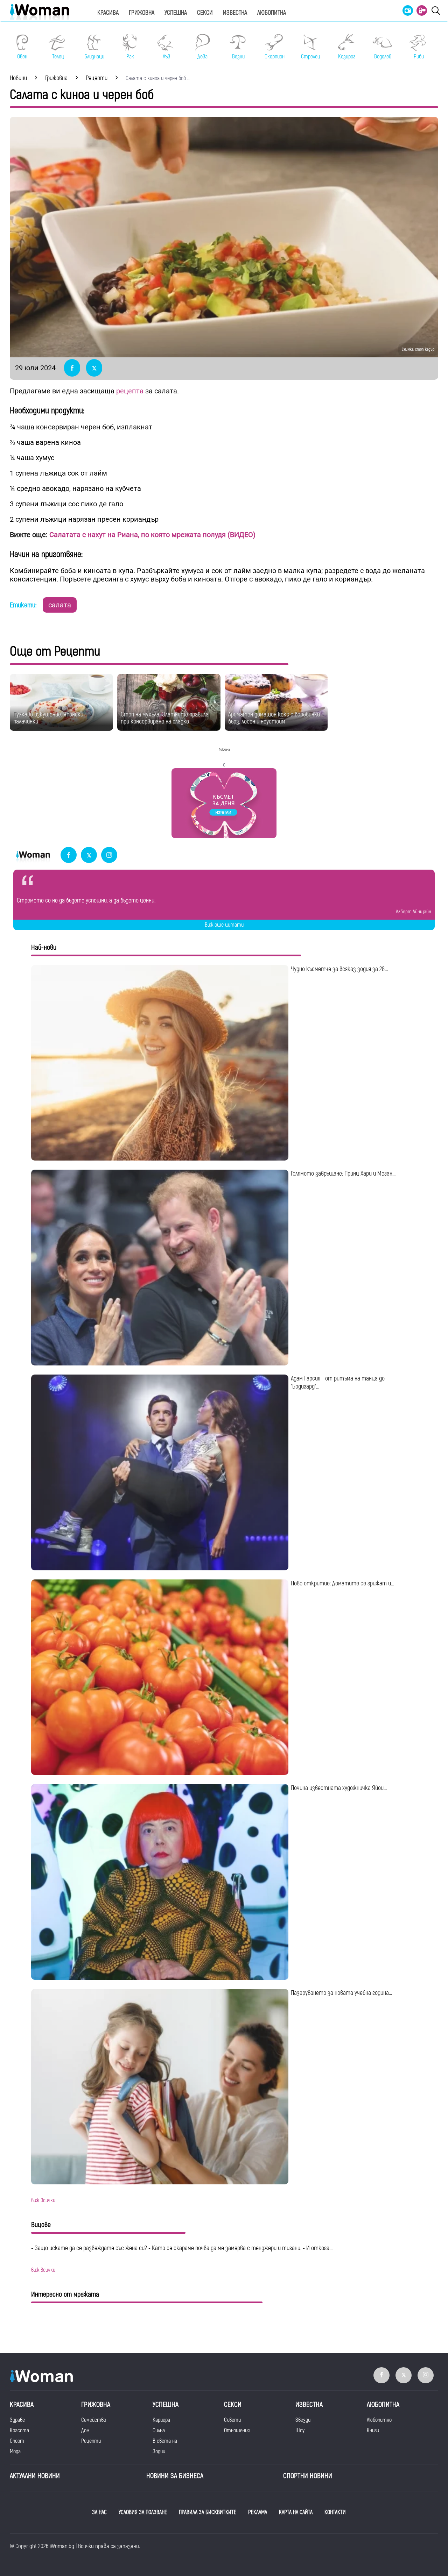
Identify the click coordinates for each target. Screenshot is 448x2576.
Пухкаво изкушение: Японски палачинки (48, 718)
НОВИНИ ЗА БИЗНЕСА (175, 2476)
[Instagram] (109, 855)
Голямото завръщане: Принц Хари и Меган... (343, 1174)
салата (60, 605)
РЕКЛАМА (258, 2512)
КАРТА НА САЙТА (296, 2512)
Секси (205, 13)
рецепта (130, 391)
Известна (235, 13)
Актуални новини (35, 2476)
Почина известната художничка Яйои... (339, 1788)
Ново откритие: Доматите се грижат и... (342, 1583)
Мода (15, 2452)
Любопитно (379, 2420)
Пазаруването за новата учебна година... (341, 1993)
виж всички (43, 2200)
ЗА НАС (99, 2512)
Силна (159, 2431)
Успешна (176, 13)
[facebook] (69, 855)
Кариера (161, 2420)
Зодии (159, 2452)
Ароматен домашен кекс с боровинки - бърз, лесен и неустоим (276, 718)
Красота (19, 2431)
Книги (373, 2431)
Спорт (17, 2441)
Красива (108, 13)
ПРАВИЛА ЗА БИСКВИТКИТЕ (208, 2512)
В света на (165, 2441)
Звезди (303, 2420)
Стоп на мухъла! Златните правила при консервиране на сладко (165, 718)
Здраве (17, 2420)
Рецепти (91, 2441)
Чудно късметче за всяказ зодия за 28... (339, 969)
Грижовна (142, 13)
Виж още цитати (224, 925)
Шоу (300, 2431)
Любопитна (272, 13)
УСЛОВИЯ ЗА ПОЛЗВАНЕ (143, 2512)
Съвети (232, 2420)
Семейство (94, 2420)
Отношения (237, 2431)
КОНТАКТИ (335, 2512)
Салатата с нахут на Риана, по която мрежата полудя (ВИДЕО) (152, 535)
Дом (85, 2431)
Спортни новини (308, 2476)
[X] (89, 855)
